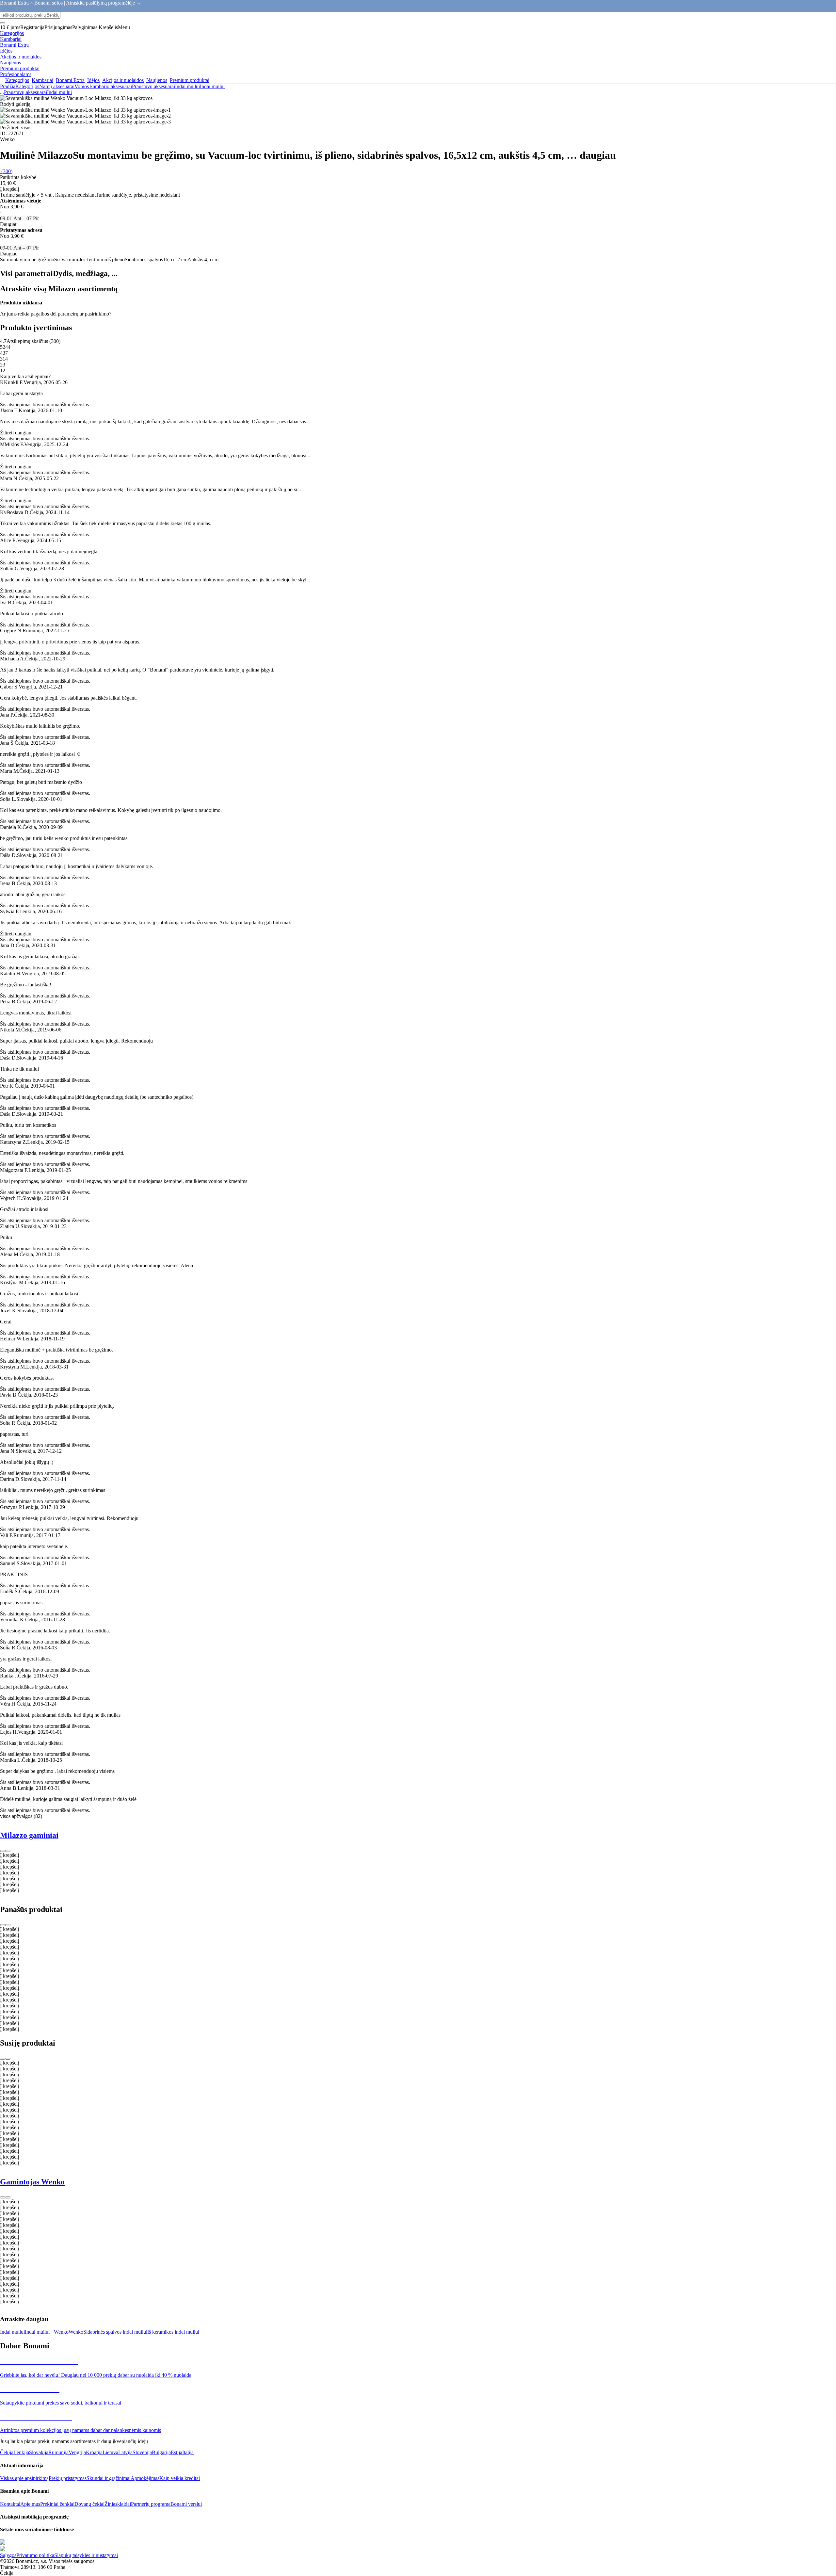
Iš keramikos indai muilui (173, 2332)
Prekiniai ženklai (57, 2504)
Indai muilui (212, 86)
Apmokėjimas (145, 2478)
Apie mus (30, 2504)
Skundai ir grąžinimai (109, 2478)
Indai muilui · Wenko (47, 2332)
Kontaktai (10, 2504)
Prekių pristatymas (68, 2478)
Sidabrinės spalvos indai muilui (115, 2332)
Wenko (76, 2332)
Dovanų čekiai (89, 2504)
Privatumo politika (35, 2555)
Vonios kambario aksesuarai (103, 86)
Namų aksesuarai (57, 86)
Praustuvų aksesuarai (153, 86)
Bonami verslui (186, 2504)
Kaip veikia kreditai (180, 2478)
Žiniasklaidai (118, 2504)
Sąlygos (8, 2555)
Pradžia (8, 86)
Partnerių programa (151, 2504)
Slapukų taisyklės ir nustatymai (86, 2555)
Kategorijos (27, 86)
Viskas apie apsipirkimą (24, 2478)
